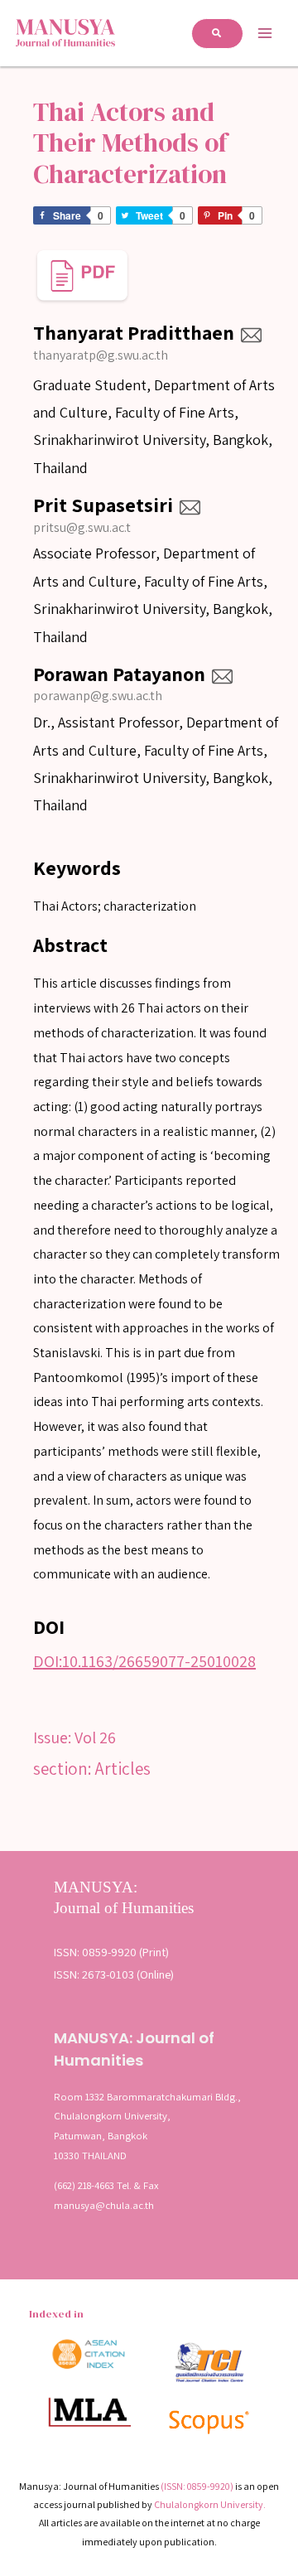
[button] (217, 34)
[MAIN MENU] (265, 33)
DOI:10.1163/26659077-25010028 (144, 1661)
